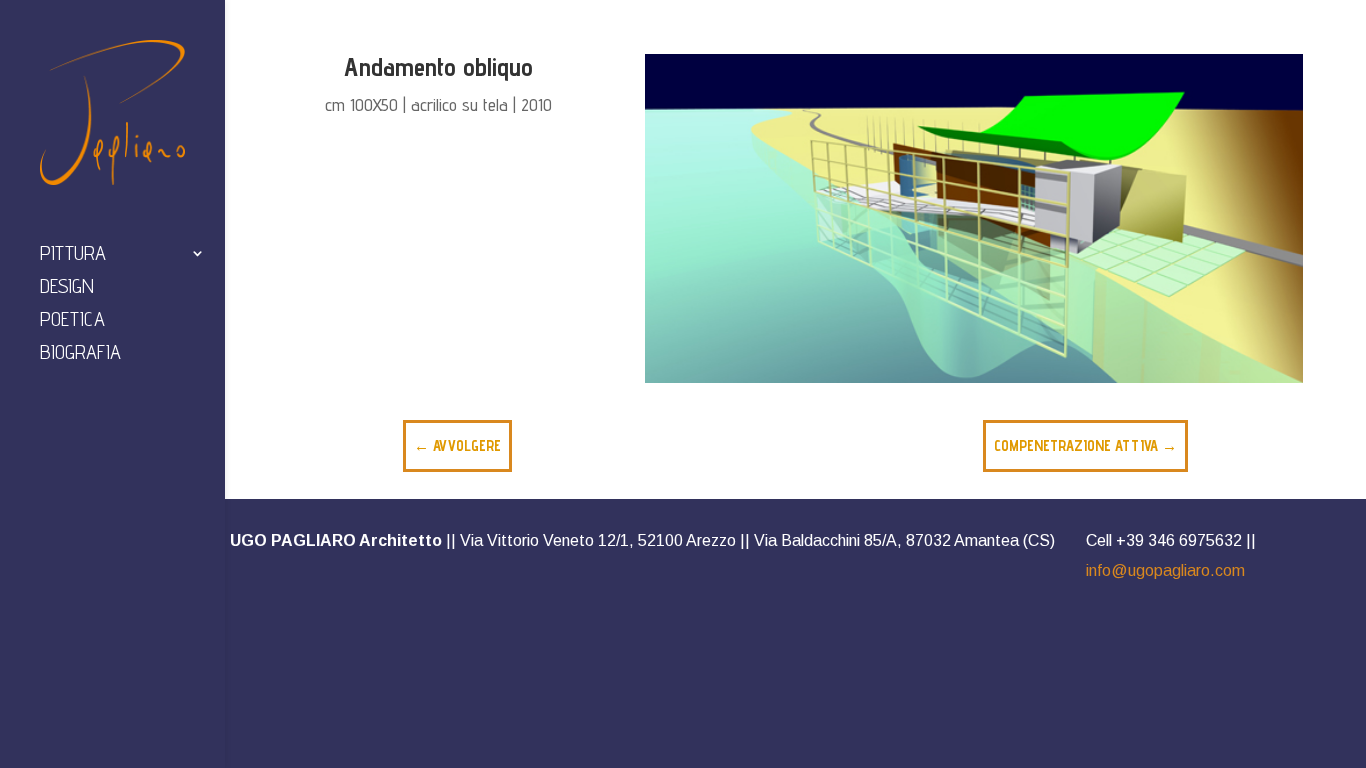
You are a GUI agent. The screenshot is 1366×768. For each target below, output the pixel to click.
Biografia (80, 354)
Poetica (72, 321)
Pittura (73, 255)
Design (67, 288)
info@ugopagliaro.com (1165, 570)
